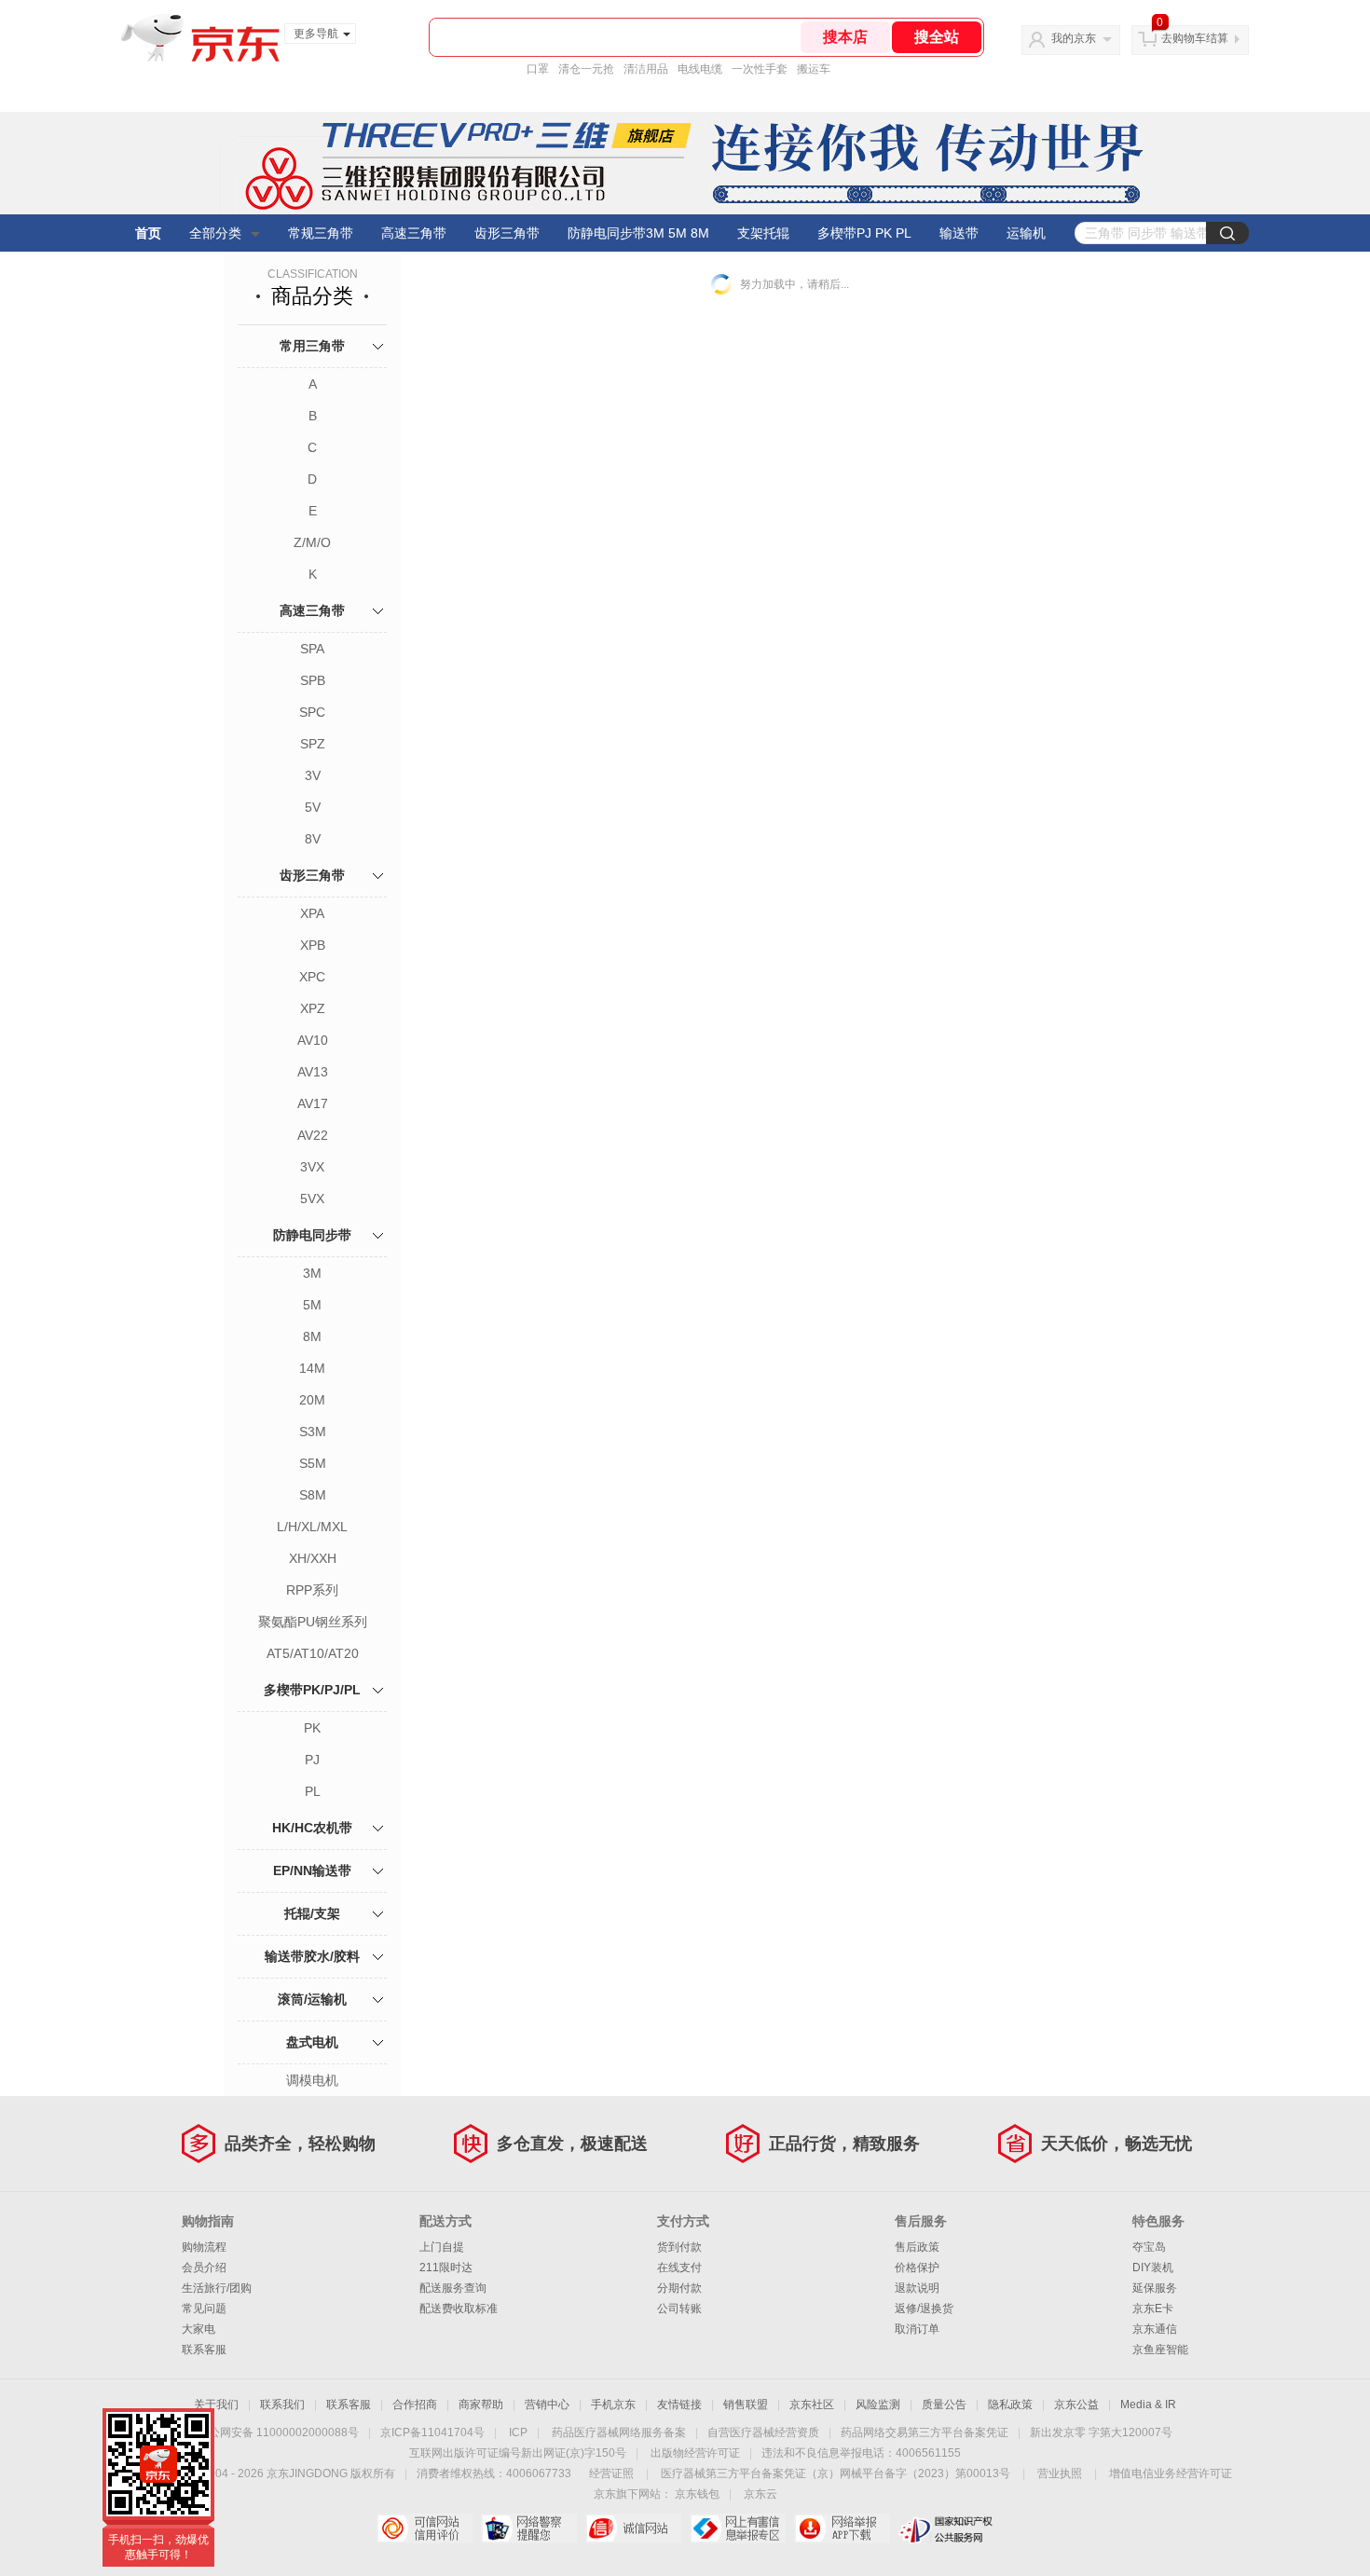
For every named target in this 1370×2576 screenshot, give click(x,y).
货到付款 (679, 2247)
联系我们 (282, 2405)
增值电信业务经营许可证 (1171, 2473)
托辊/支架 (312, 1913)
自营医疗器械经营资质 (763, 2432)
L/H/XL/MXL (312, 1527)
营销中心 (547, 2405)
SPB (313, 680)
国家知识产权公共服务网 (946, 2528)
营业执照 (1060, 2473)
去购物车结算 (1195, 38)
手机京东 (613, 2405)
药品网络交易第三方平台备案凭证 (925, 2432)
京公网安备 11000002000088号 (278, 2432)
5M (312, 1305)
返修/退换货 (924, 2309)
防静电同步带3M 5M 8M (638, 233)
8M (312, 1336)
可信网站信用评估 (425, 2528)
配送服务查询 (453, 2288)
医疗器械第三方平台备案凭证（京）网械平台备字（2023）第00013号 (836, 2473)
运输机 (1026, 233)
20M (312, 1400)
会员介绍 (204, 2268)
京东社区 (812, 2405)
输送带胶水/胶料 (312, 1956)
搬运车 (814, 69)
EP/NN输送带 (312, 1870)
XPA (312, 913)
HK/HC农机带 (312, 1828)
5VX (312, 1199)
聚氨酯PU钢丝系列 (313, 1622)
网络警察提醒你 (529, 2528)
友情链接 (679, 2405)
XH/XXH (313, 1558)
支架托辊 (763, 233)
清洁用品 (646, 69)
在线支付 (679, 2268)
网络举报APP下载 (842, 2528)
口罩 (538, 69)
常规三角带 (321, 233)
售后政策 (917, 2247)
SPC (312, 712)
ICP (518, 2432)
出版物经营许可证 (695, 2453)
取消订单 (917, 2329)
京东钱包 (697, 2494)
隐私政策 (1010, 2405)
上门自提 (442, 2247)
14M (312, 1368)
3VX (312, 1167)
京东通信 (1155, 2329)
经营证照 (611, 2473)
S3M (313, 1432)
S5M (313, 1463)
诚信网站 (633, 2528)
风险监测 (878, 2405)
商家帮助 (481, 2405)
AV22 (313, 1135)
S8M (313, 1495)
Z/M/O (312, 542)
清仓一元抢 (586, 69)
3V (313, 775)
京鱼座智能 (1160, 2350)
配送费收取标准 (459, 2309)
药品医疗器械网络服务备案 (619, 2432)
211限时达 (446, 2268)
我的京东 (1074, 38)
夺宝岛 (1149, 2247)
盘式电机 (312, 2042)
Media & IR (1148, 2405)
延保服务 (1155, 2288)
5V (313, 807)
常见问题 (204, 2309)
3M (312, 1273)
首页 (148, 233)
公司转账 (679, 2309)
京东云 (760, 2494)
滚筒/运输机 (312, 1999)
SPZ (313, 744)
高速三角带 (414, 233)
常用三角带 (312, 346)
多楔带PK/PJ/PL (312, 1690)
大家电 (199, 2329)
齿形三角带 (507, 233)
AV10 (313, 1040)
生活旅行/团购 (217, 2288)
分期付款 (679, 2288)
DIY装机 (1153, 2268)
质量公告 (944, 2405)
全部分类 (215, 233)
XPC (312, 977)
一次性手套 (760, 69)
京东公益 (1076, 2405)
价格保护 (917, 2268)
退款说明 (917, 2288)
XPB (313, 945)
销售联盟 (746, 2405)
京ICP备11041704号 (432, 2432)
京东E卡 (1153, 2309)
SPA (312, 649)
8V (313, 839)
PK (312, 1728)
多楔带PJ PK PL (864, 233)
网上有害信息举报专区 (738, 2528)
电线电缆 (700, 69)
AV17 (313, 1103)
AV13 (313, 1072)
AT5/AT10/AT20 (313, 1653)
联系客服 (204, 2350)
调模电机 (312, 2080)
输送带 (959, 233)
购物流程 (204, 2247)
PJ (312, 1760)
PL (313, 1791)
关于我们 (216, 2405)
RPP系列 (312, 1590)
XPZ (313, 1008)
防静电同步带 (312, 1235)
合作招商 (415, 2405)
